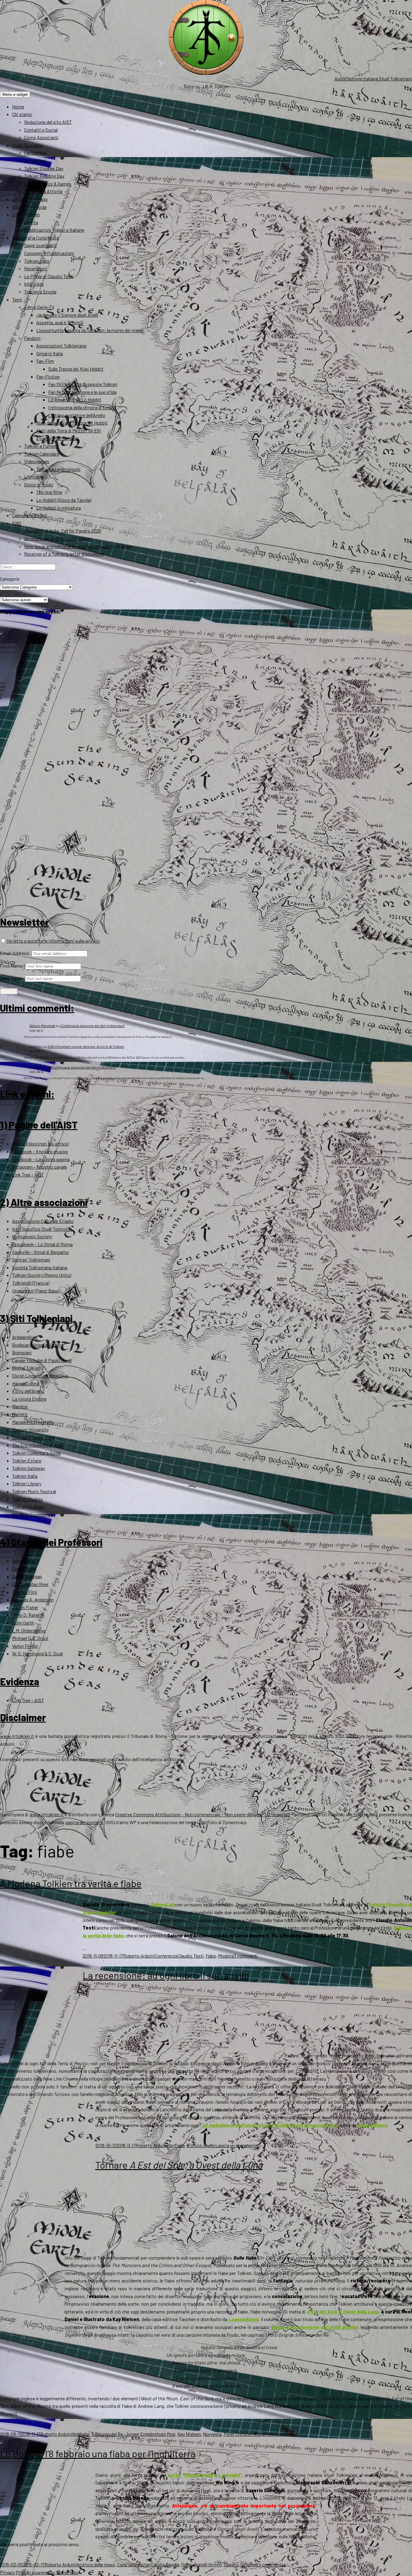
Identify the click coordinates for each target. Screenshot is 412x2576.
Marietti (20, 1414)
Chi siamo (22, 114)
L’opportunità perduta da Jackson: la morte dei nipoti (90, 330)
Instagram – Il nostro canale (40, 1167)
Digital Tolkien (26, 1368)
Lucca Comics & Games (48, 184)
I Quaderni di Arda (29, 207)
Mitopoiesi (35, 160)
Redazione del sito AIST (48, 122)
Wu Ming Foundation (32, 1514)
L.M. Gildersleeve (29, 1630)
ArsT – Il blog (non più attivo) (40, 1143)
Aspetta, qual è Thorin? (59, 322)
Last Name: (12, 978)
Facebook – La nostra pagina (41, 1159)
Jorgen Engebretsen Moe (150, 2434)
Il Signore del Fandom (57, 438)
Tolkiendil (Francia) (31, 1283)
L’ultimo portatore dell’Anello (77, 415)
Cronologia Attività (43, 191)
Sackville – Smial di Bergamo (40, 1252)
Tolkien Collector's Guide (36, 1453)
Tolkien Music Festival (34, 1491)
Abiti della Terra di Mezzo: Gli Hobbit (72, 423)
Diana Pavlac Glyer (30, 1584)
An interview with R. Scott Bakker (58, 538)
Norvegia (212, 2434)
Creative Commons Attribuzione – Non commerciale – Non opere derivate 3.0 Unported (203, 1814)
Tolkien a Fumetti (42, 446)
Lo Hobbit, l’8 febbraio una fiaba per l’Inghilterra (98, 2453)
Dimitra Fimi (25, 1592)
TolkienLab (162, 1904)
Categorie (10, 579)
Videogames (37, 461)
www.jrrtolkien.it (17, 1736)
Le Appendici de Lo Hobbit (75, 399)
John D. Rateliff (28, 1615)
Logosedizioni (372, 2125)
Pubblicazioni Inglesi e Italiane (54, 230)
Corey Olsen (24, 1569)
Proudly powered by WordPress (47, 2572)
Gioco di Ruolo (39, 484)
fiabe (211, 1956)
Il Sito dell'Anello (28, 1391)
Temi (17, 299)
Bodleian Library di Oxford (38, 1345)
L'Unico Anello (201, 2145)
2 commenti (288, 2434)
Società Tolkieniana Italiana (40, 1267)
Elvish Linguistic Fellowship (40, 1376)
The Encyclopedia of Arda (38, 1445)
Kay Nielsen (189, 2434)
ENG (17, 523)
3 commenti (246, 1956)
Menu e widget (15, 94)
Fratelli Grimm (208, 2564)
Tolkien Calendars (42, 454)
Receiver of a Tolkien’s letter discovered (64, 554)
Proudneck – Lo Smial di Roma (42, 1244)
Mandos (20, 1406)
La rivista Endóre (29, 1399)
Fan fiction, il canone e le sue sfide (82, 392)
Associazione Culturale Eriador (43, 1221)
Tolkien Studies (27, 1499)
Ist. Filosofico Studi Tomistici (42, 1229)
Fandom (32, 338)
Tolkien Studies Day (44, 168)
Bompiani (22, 1352)
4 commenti (271, 2564)
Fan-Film (45, 361)
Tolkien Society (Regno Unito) (42, 1275)
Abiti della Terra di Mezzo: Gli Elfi (69, 430)
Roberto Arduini (139, 1956)
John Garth (23, 1623)
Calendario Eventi (30, 515)
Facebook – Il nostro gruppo (40, 1151)
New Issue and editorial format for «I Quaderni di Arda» (79, 546)
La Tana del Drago (30, 199)
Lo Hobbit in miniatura (59, 508)
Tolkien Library (27, 1483)
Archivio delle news (96, 2564)
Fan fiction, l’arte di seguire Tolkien (83, 384)
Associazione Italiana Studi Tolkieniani (373, 79)
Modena (226, 1956)
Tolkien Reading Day (44, 176)
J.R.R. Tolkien (26, 214)
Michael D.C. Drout (30, 1638)
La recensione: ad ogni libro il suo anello (166, 1975)
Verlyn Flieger (25, 1646)
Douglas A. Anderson (33, 1599)
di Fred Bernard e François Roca (270, 2125)
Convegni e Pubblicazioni (49, 253)
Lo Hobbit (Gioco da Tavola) (64, 500)
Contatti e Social (41, 130)
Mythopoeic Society (32, 1236)
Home (18, 107)
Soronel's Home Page (33, 1437)
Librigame (34, 477)
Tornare (179, 2165)
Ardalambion (25, 1337)
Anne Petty (23, 1561)
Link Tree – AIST (28, 1175)
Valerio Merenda (42, 1026)
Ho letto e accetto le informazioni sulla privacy (53, 941)
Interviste (34, 284)
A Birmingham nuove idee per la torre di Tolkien (86, 1046)
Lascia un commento (237, 2145)
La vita (31, 222)
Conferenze (166, 1956)
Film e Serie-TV (39, 307)
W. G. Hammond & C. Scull (37, 1653)
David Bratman (27, 1576)
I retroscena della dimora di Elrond (82, 407)
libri (171, 2145)
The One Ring (49, 492)
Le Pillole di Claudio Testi (49, 276)
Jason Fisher (25, 1607)
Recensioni (35, 268)
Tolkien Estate (27, 1461)
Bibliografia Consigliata (35, 238)
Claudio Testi (191, 1956)
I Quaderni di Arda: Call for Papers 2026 (63, 531)
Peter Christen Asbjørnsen (250, 2434)
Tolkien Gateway (29, 1468)
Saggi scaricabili (40, 245)
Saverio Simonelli (241, 2564)
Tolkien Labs (37, 261)
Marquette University (33, 1422)
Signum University (30, 1429)
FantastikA (35, 153)
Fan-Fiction (48, 377)
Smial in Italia (49, 353)
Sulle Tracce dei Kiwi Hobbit (76, 369)
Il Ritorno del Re (107, 2434)
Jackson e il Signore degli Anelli (67, 315)
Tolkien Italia (25, 1476)
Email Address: (15, 953)
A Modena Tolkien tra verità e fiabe (71, 1883)
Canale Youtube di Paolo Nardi (42, 1360)
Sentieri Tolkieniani (31, 1260)
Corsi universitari (134, 2564)
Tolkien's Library (28, 1507)
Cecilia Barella (165, 2564)
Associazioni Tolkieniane (61, 346)
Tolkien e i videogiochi (58, 469)
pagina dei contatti (84, 1822)
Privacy (8, 2572)
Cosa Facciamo (28, 145)
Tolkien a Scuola (40, 292)
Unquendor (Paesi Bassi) (36, 1291)
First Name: (12, 966)
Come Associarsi (41, 137)
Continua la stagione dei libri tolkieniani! (93, 1026)
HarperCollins (25, 1383)
